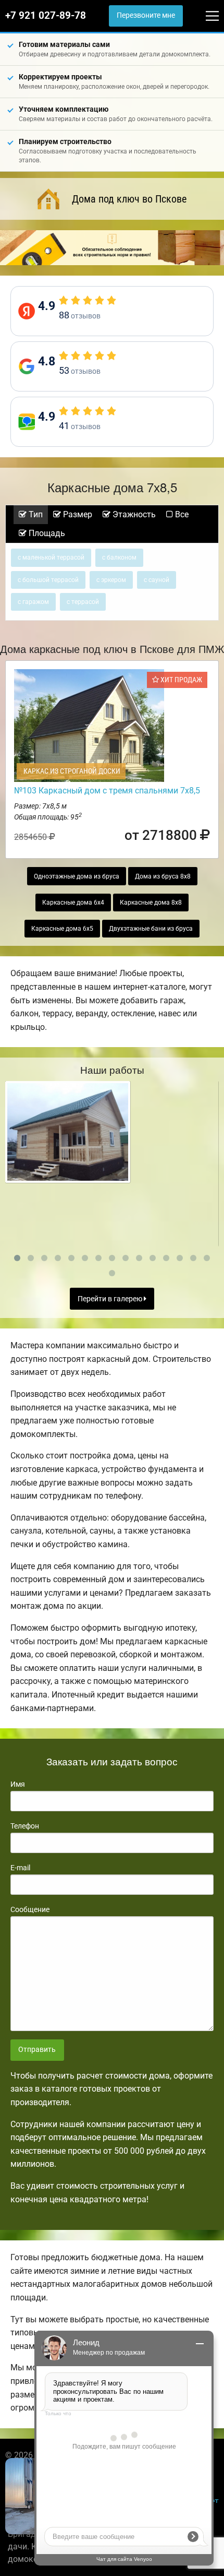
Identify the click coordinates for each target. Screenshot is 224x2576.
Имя (18, 1784)
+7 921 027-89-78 (46, 16)
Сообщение (30, 1909)
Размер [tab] (77, 514)
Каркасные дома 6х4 (73, 903)
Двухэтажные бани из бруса (151, 929)
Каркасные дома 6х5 (62, 929)
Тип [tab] (35, 514)
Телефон (25, 1826)
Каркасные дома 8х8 (151, 903)
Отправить (37, 2050)
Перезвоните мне (146, 15)
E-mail (20, 1868)
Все (181, 514)
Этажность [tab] (133, 514)
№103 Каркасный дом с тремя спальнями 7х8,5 (107, 791)
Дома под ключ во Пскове (129, 199)
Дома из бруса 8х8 (163, 876)
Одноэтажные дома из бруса (77, 876)
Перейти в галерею (111, 1299)
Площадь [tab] (46, 533)
